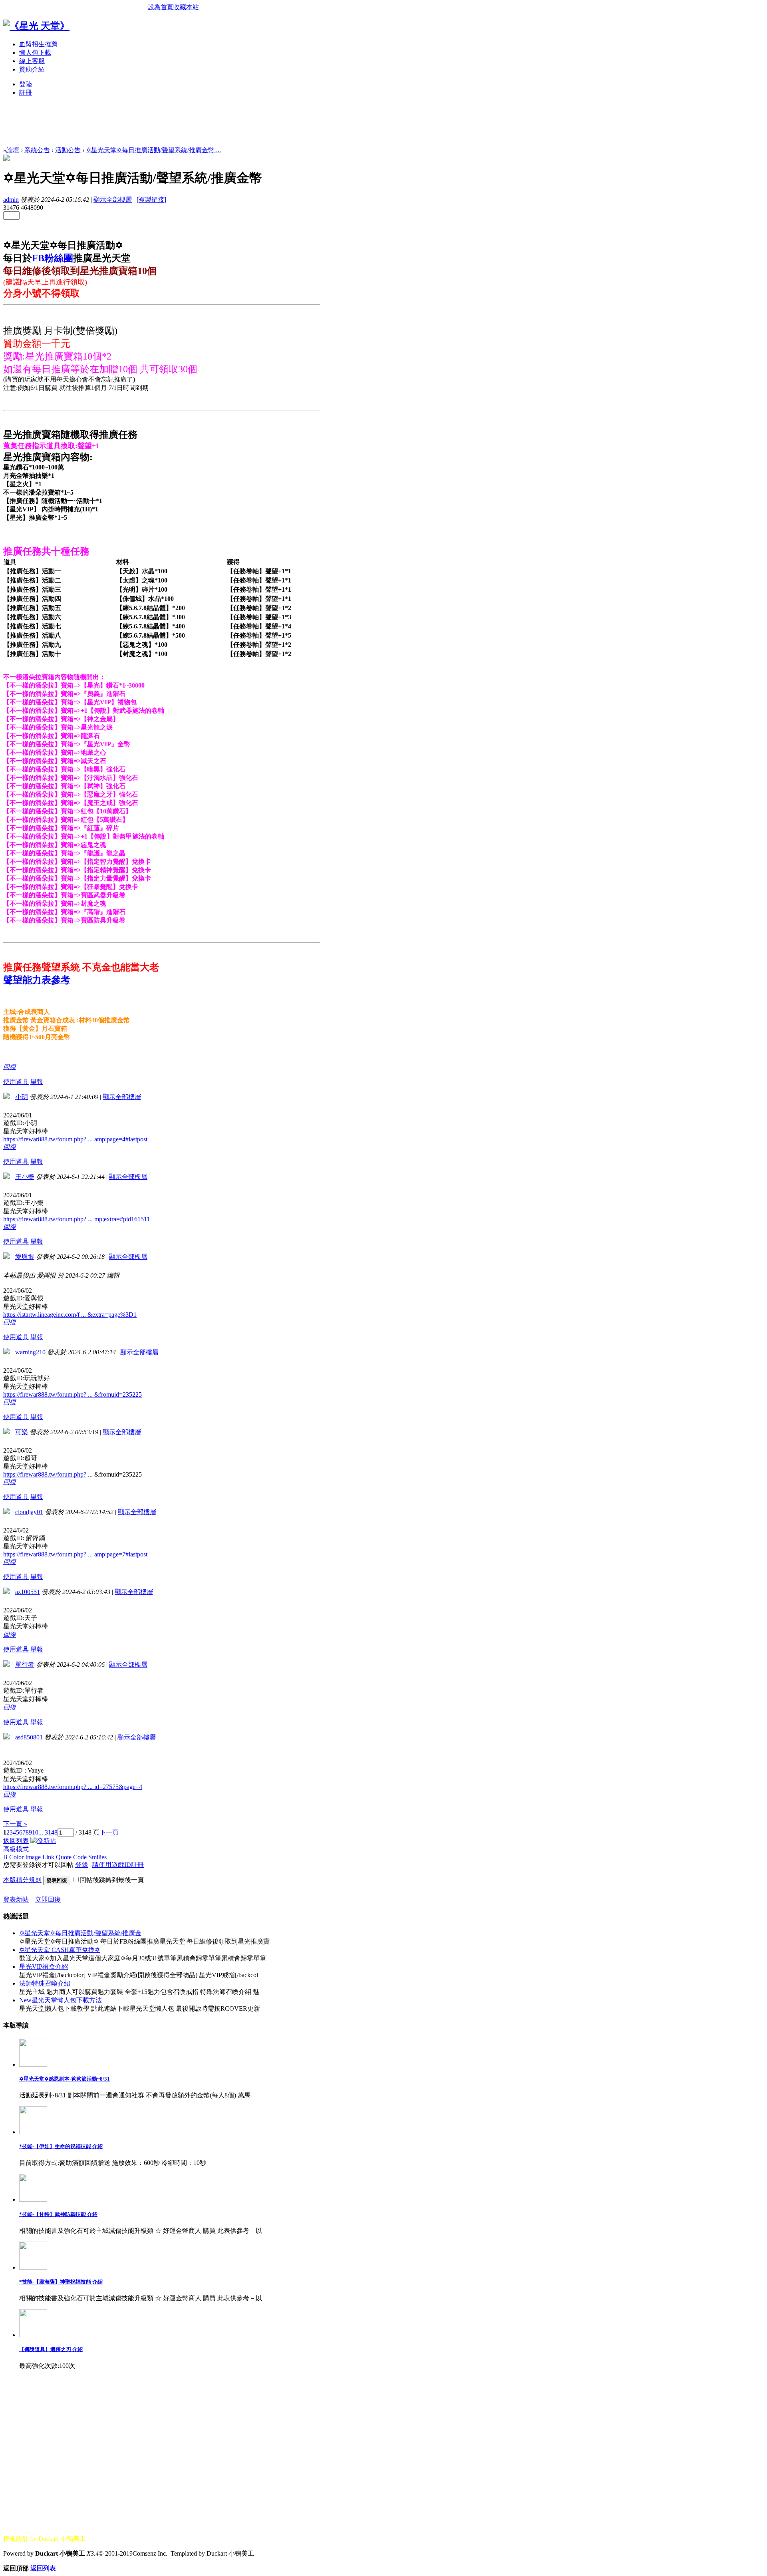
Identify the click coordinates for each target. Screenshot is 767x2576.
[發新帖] (43, 1841)
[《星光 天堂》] (36, 26)
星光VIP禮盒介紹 (44, 1967)
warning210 (30, 1352)
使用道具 (16, 1082)
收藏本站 (186, 7)
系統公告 (37, 150)
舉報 (37, 1082)
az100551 (28, 1592)
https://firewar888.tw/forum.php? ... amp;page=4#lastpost (75, 1139)
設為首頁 (161, 7)
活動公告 (68, 150)
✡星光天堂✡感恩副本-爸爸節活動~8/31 (65, 2079)
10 (35, 1832)
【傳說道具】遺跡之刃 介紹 (51, 2349)
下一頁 (109, 1832)
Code (80, 1857)
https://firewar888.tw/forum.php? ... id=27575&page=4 (73, 1787)
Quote (64, 1857)
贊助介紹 (32, 69)
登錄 (81, 1865)
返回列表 (16, 1841)
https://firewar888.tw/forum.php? (45, 1474)
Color (16, 1857)
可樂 (22, 1432)
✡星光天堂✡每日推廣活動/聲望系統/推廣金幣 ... (153, 150)
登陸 (26, 84)
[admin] (6, 159)
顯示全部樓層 (113, 200)
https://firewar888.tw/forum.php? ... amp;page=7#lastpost (75, 1554)
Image (33, 1857)
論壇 (13, 150)
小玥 (22, 1097)
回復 (10, 1067)
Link (48, 1857)
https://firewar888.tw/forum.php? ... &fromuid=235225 (73, 1394)
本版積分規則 (22, 1880)
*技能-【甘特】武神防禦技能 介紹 (58, 2214)
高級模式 (16, 1849)
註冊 (26, 92)
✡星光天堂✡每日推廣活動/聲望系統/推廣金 (80, 1933)
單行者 (25, 1665)
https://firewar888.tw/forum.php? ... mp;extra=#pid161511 (77, 1219)
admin (11, 200)
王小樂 (25, 1177)
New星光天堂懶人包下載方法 (61, 2000)
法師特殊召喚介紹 (45, 1983)
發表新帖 (16, 1899)
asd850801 (29, 1737)
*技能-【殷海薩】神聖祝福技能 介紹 (61, 2282)
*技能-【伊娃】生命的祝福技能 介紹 (61, 2146)
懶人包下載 (35, 53)
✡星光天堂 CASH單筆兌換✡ (60, 1950)
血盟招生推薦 (38, 44)
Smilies (97, 1857)
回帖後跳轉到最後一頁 (112, 1880)
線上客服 (32, 61)
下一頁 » (15, 1824)
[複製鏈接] (151, 200)
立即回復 (48, 1899)
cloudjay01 (29, 1512)
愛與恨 (25, 1257)
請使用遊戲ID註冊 (118, 1865)
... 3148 (48, 1832)
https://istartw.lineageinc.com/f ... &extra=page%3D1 (70, 1315)
